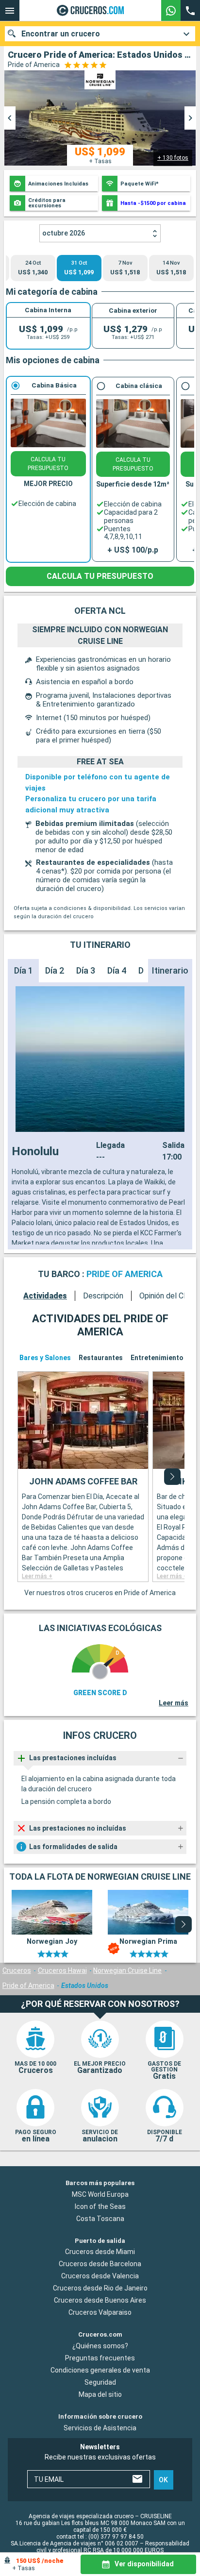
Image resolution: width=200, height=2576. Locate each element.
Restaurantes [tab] (101, 1358)
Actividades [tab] (45, 1296)
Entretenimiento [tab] (157, 1358)
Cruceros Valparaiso (100, 2312)
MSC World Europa (100, 2194)
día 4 (117, 970)
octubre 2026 (64, 233)
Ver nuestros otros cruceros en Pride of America (100, 1593)
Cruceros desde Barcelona (100, 2264)
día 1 (24, 970)
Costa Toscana (100, 2218)
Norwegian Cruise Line (127, 1970)
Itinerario (170, 970)
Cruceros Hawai (62, 1970)
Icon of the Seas (100, 2206)
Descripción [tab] (103, 1296)
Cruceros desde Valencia (100, 2276)
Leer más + (37, 1576)
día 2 (55, 970)
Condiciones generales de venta (100, 2370)
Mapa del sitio (100, 2394)
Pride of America (28, 1986)
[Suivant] (172, 1477)
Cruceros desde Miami (100, 2252)
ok (163, 2479)
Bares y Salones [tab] (45, 1358)
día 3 (86, 970)
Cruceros (17, 1970)
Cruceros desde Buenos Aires (100, 2300)
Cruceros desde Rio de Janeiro (100, 2288)
